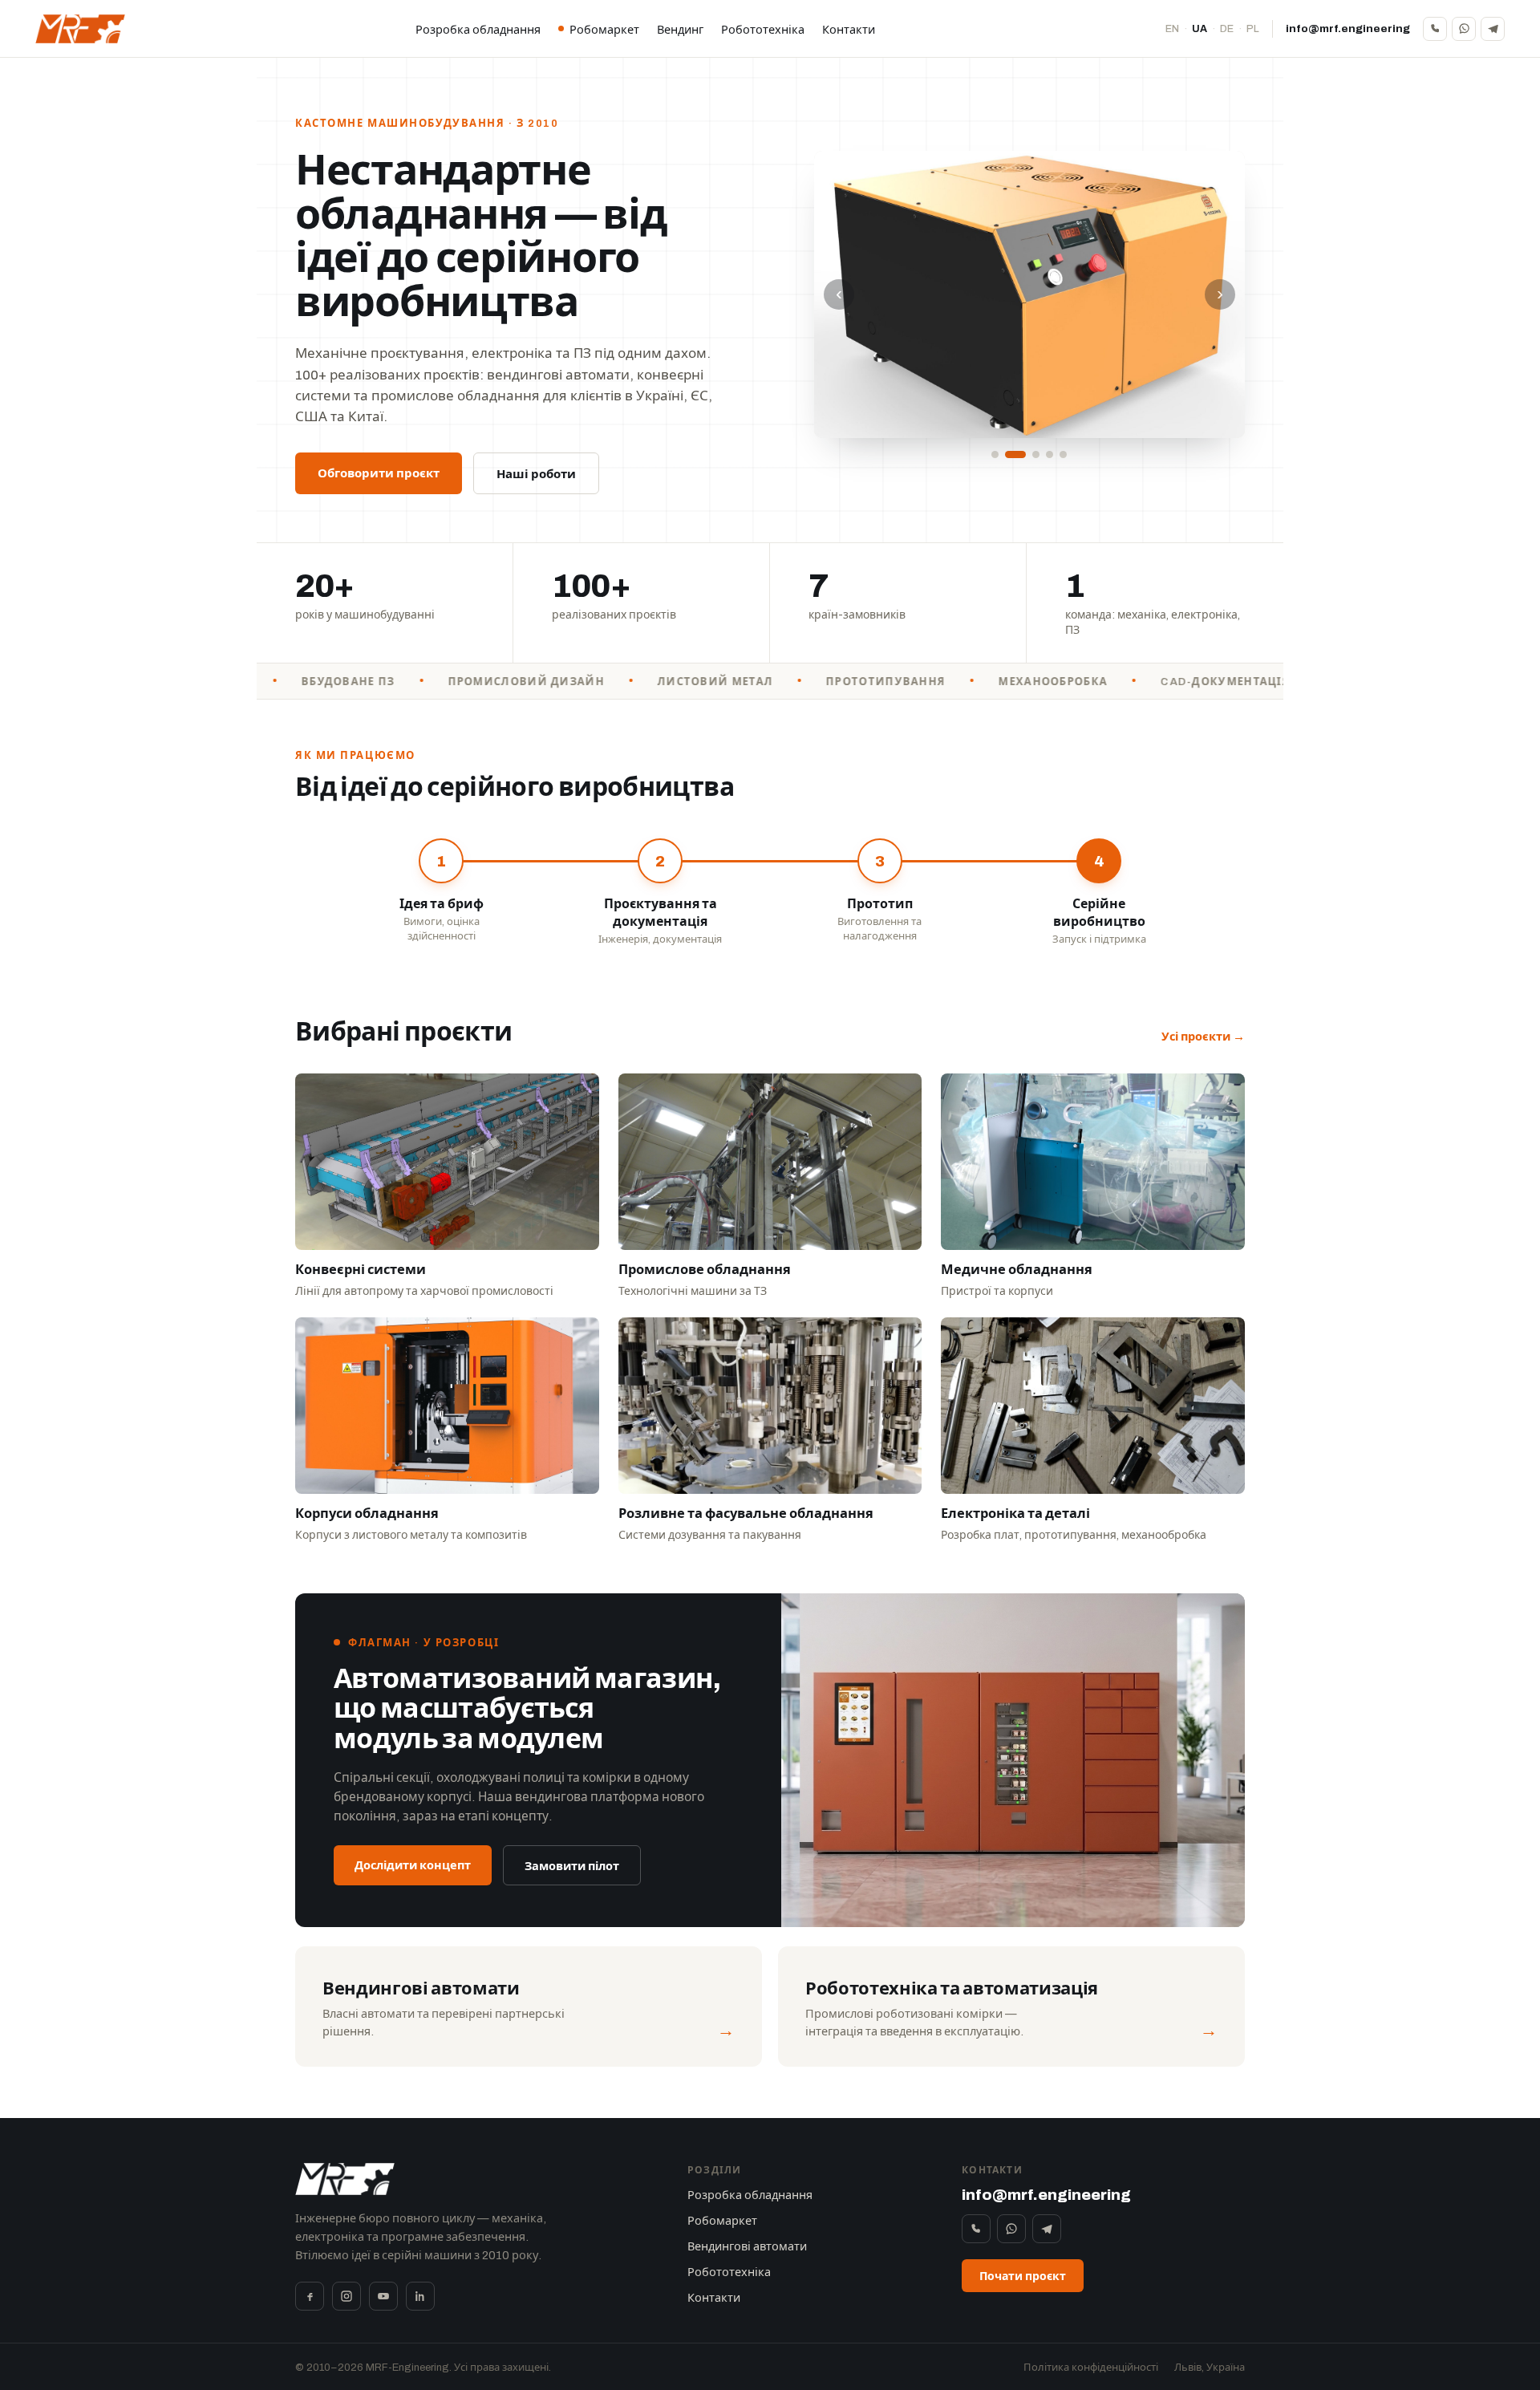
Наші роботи (536, 474)
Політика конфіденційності (1091, 2368)
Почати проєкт (1023, 2276)
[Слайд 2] (1009, 454)
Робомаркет (604, 30)
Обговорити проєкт (379, 473)
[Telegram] (1493, 29)
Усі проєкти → (1203, 1037)
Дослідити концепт (413, 1865)
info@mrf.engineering (1348, 28)
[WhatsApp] (1464, 29)
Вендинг (680, 30)
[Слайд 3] (1029, 454)
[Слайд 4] (1050, 454)
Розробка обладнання (478, 30)
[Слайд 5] (1063, 454)
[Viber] (1435, 29)
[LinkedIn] (420, 2296)
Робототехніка (763, 30)
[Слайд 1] (995, 454)
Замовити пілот (572, 1866)
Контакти (849, 30)
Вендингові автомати (747, 2246)
